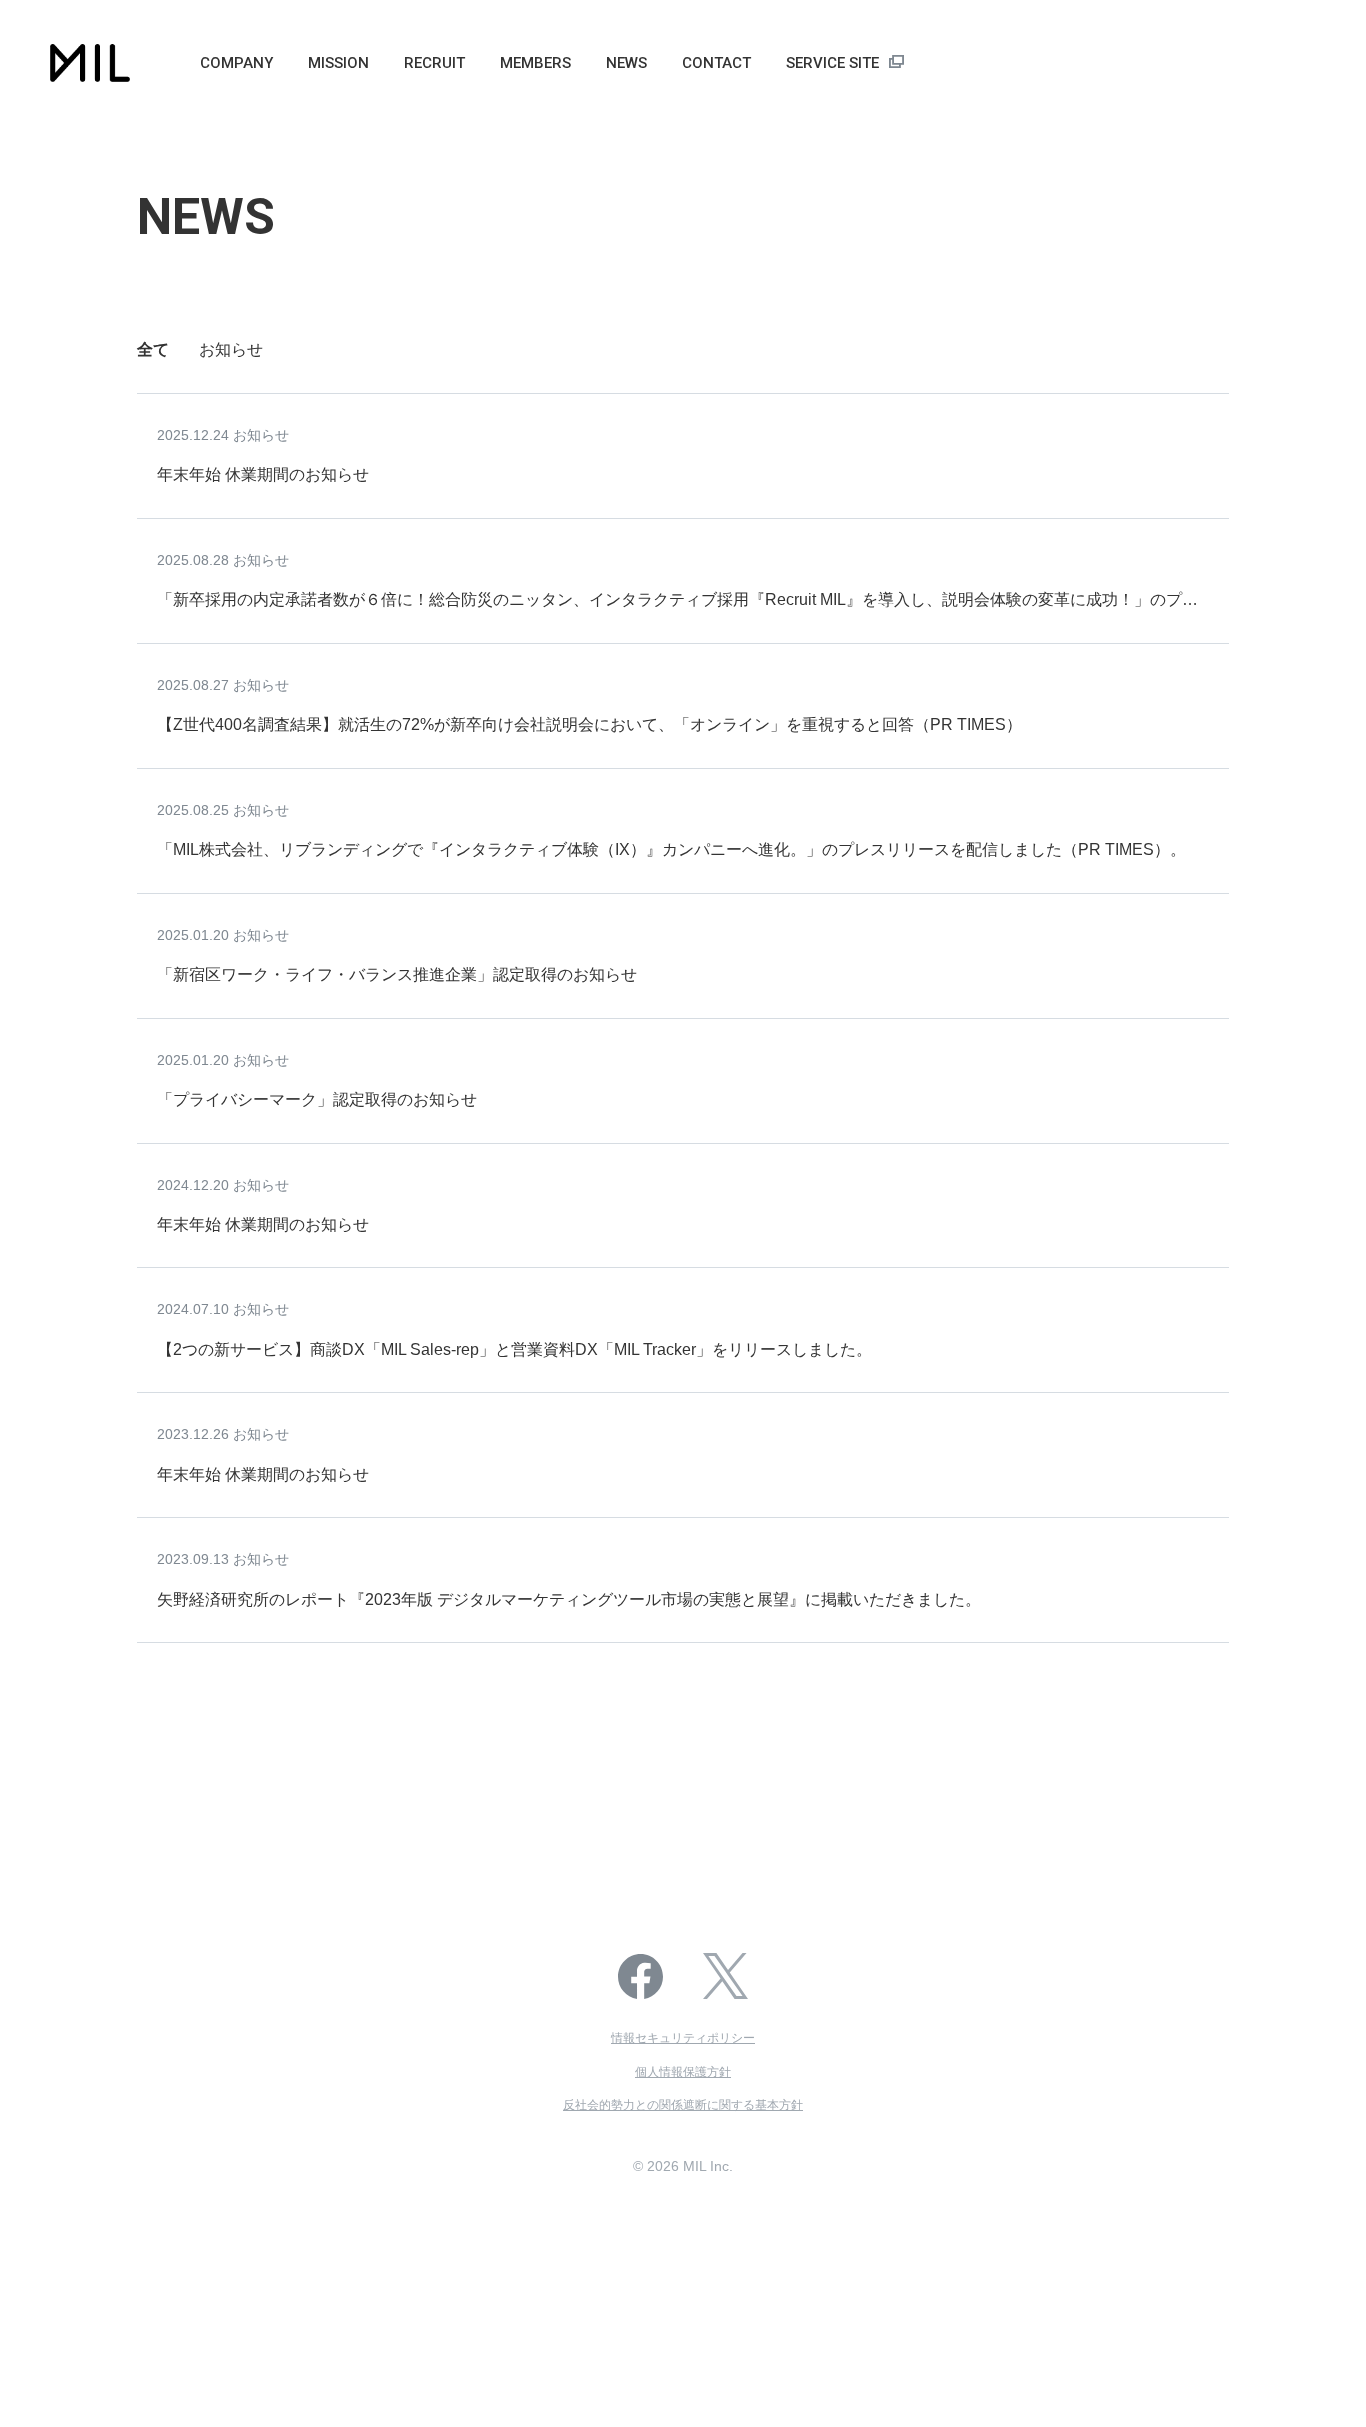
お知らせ (231, 349)
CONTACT (716, 63)
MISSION (338, 63)
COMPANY (236, 63)
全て (153, 349)
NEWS (626, 63)
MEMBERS (535, 63)
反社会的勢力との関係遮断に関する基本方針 (683, 2105)
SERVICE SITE (832, 63)
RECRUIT (434, 63)
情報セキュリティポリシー (683, 2038)
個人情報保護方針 (683, 2072)
